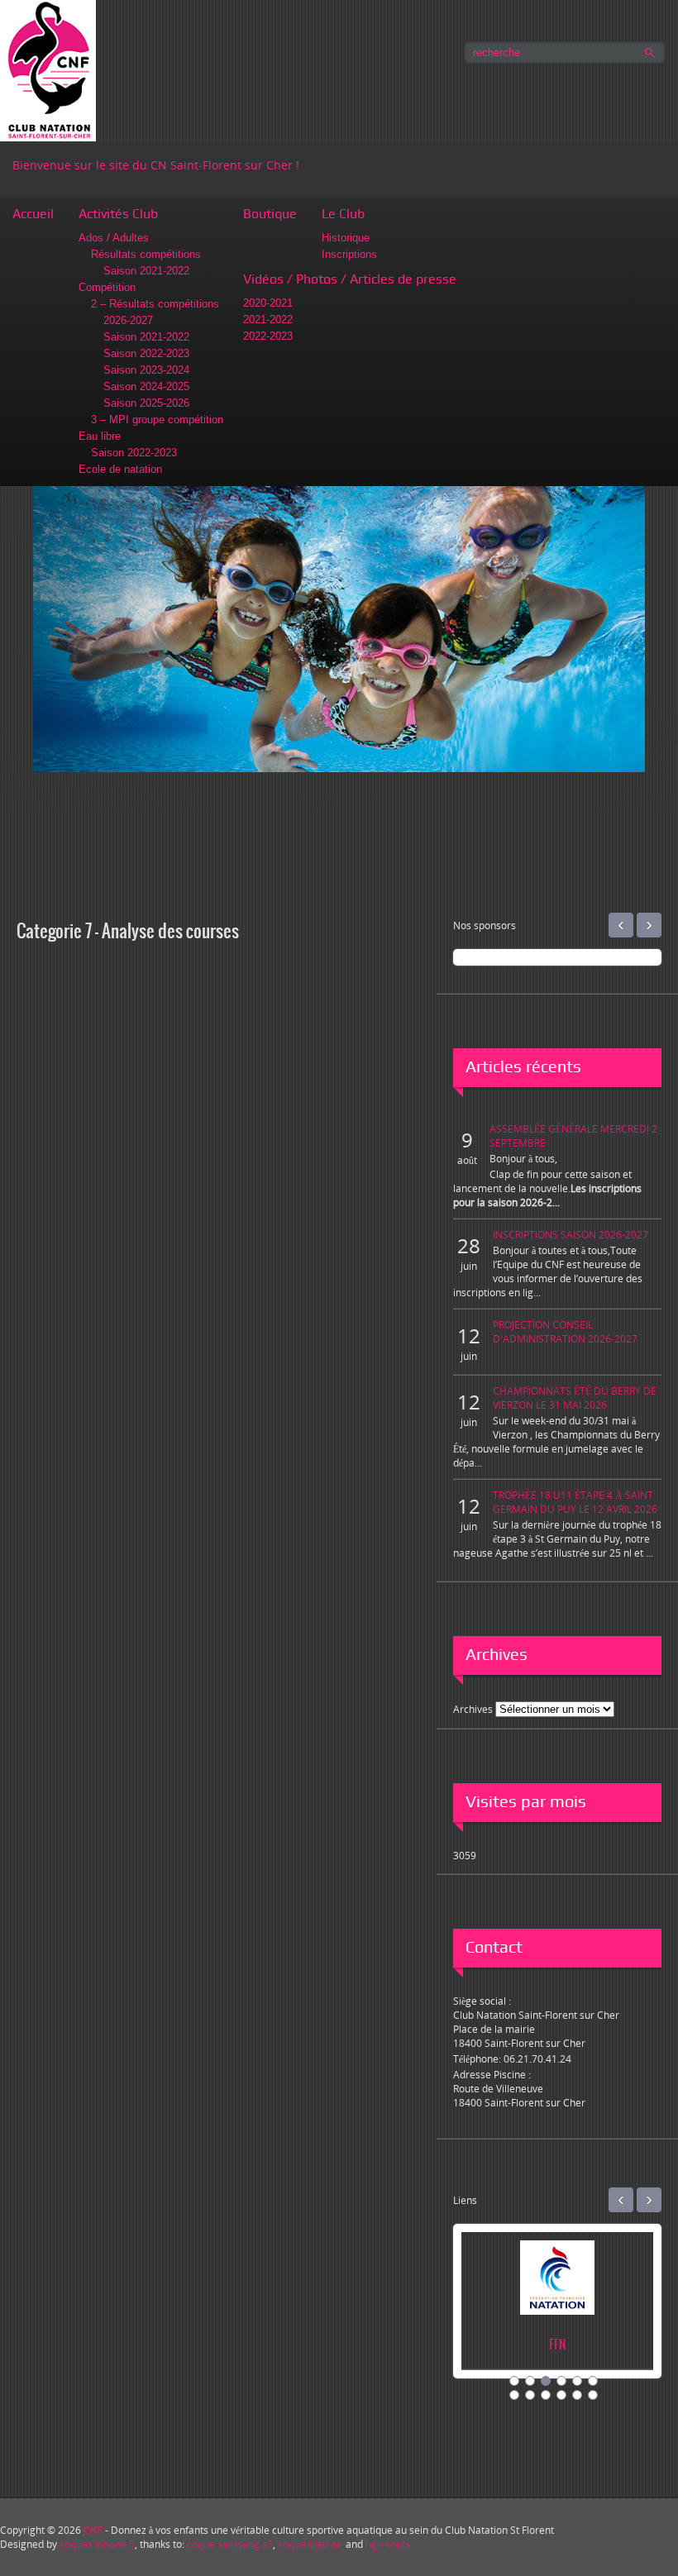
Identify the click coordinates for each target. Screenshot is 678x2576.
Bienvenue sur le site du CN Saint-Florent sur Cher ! (156, 165)
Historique (346, 238)
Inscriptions (349, 254)
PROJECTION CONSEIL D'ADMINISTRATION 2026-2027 (565, 1332)
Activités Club (118, 214)
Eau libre (100, 436)
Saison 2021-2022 (146, 271)
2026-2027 (128, 320)
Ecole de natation (120, 469)
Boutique (270, 214)
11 (577, 2395)
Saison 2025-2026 (146, 403)
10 (561, 2395)
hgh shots (388, 2544)
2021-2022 (268, 320)
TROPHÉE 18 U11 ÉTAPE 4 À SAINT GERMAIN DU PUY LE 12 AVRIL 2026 (575, 1502)
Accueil (33, 214)
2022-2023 (268, 336)
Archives (473, 1709)
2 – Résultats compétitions (155, 304)
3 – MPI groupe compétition (157, 420)
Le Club (343, 214)
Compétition (107, 287)
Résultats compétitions (146, 254)
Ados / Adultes (114, 238)
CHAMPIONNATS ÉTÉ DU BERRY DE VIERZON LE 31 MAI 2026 (575, 1398)
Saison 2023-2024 (146, 370)
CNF (93, 2530)
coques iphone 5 (97, 2544)
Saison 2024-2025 (146, 386)
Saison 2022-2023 (146, 353)
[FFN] (465, 2295)
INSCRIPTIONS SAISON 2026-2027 (571, 1235)
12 (593, 2395)
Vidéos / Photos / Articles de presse (350, 279)
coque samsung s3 (230, 2544)
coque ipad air (310, 2544)
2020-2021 (268, 303)
